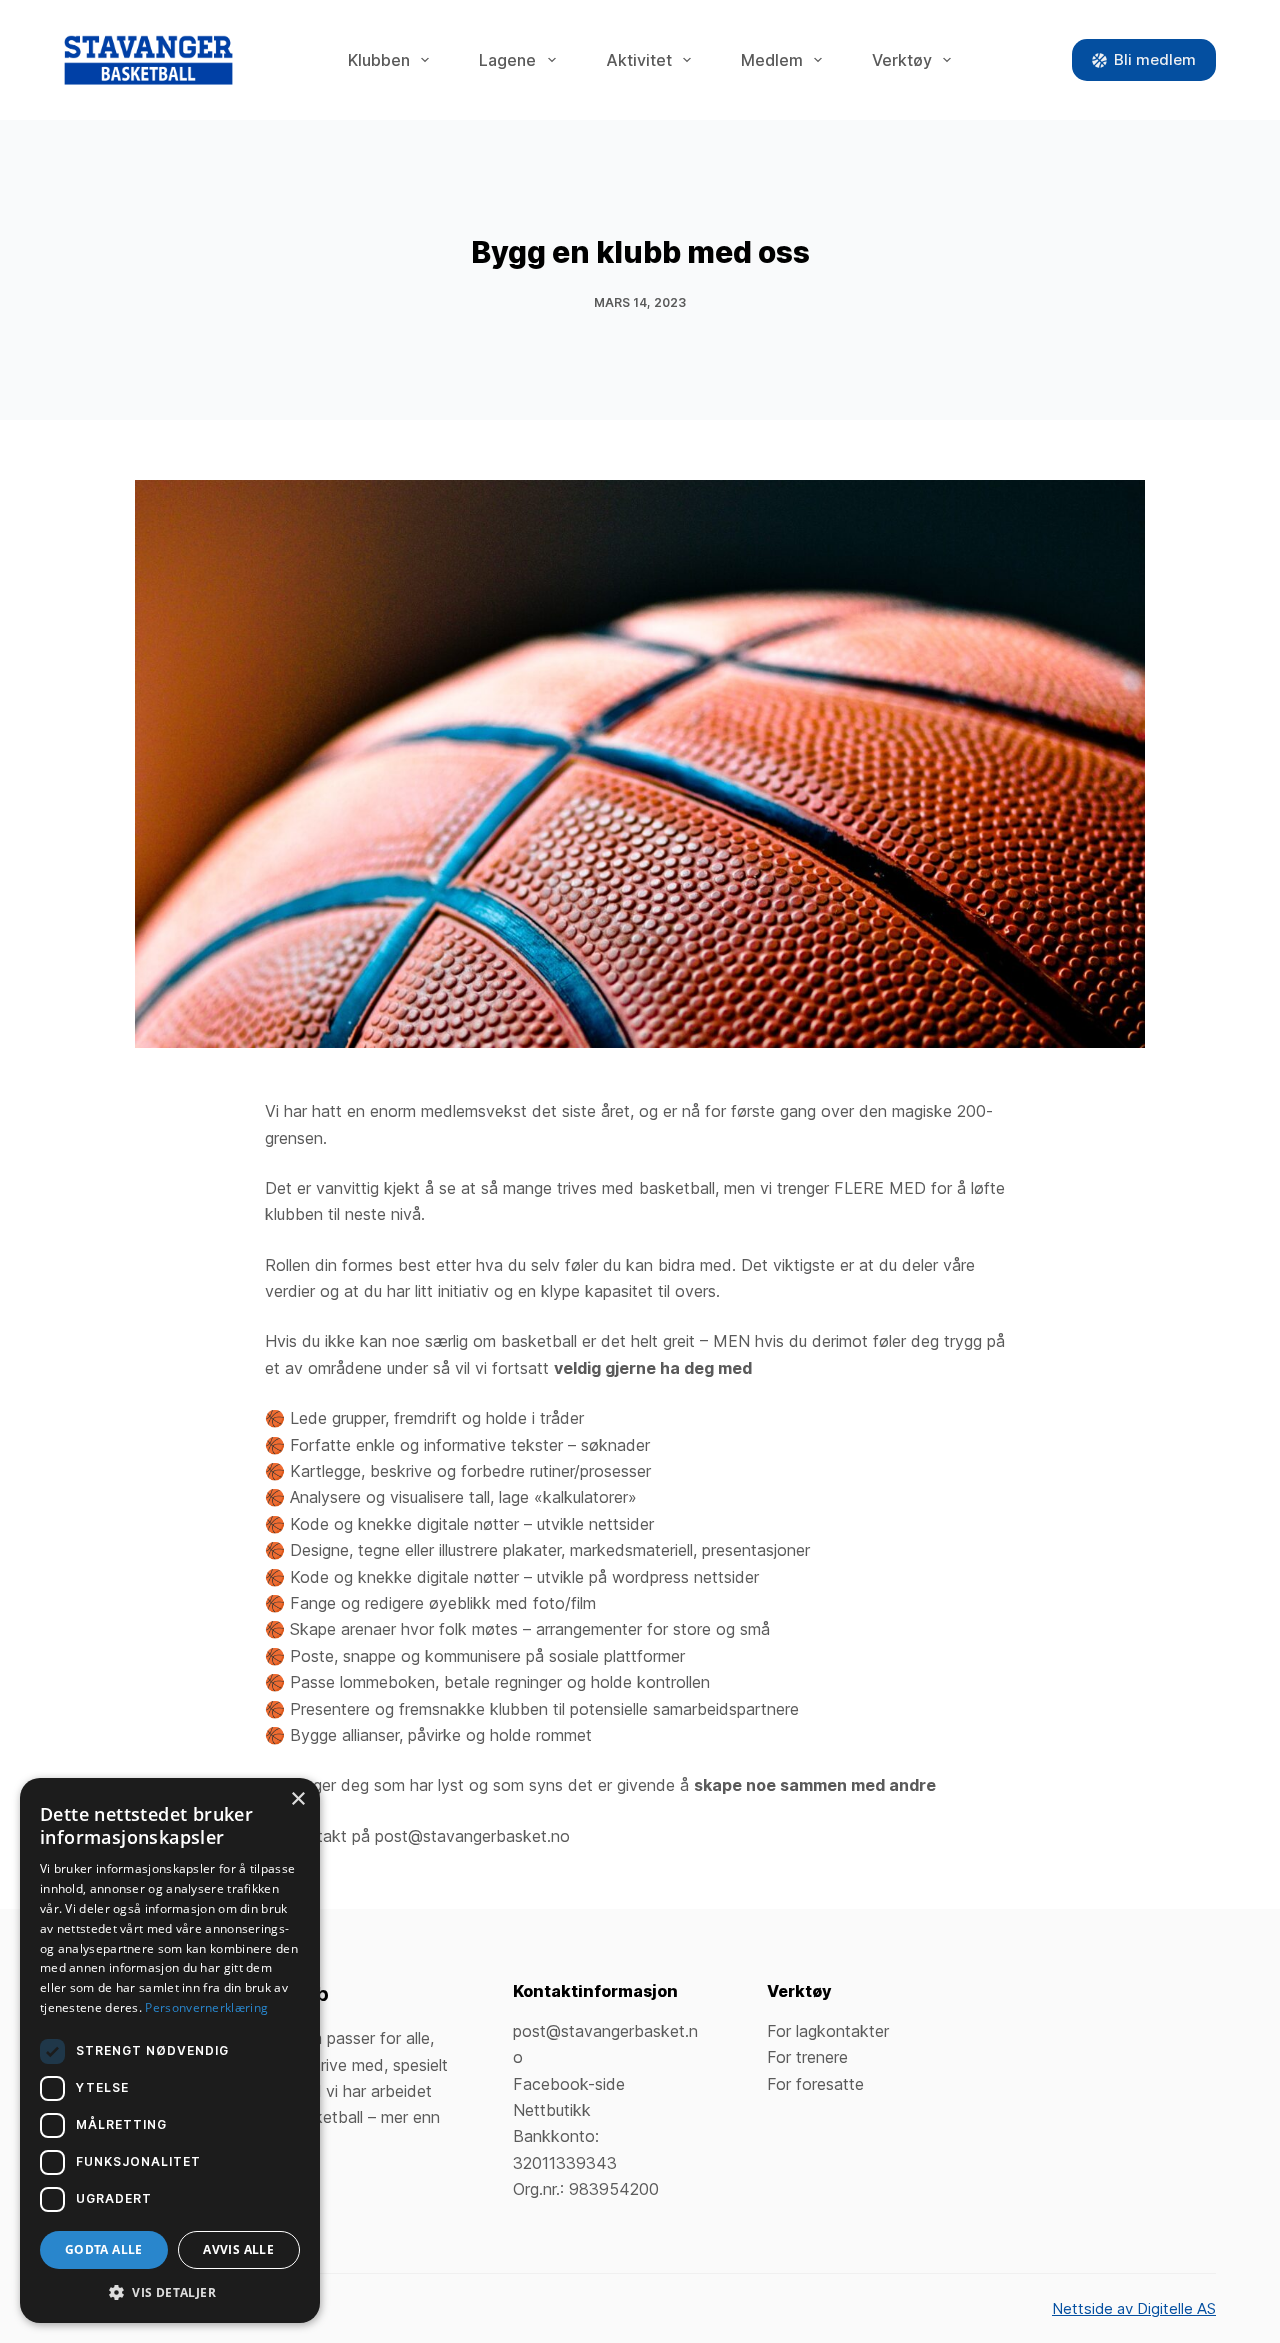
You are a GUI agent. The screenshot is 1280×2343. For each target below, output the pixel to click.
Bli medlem (1155, 59)
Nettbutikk (552, 2110)
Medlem (772, 60)
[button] (170, 2292)
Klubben (379, 60)
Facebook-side (569, 2084)
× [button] (297, 1799)
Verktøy (902, 60)
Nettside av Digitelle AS (1134, 2308)
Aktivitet (639, 60)
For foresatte (815, 2084)
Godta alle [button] (104, 2249)
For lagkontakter (828, 2031)
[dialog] (170, 2050)
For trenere (807, 2057)
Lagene (507, 60)
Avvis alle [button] (238, 2249)
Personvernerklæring (206, 2007)
